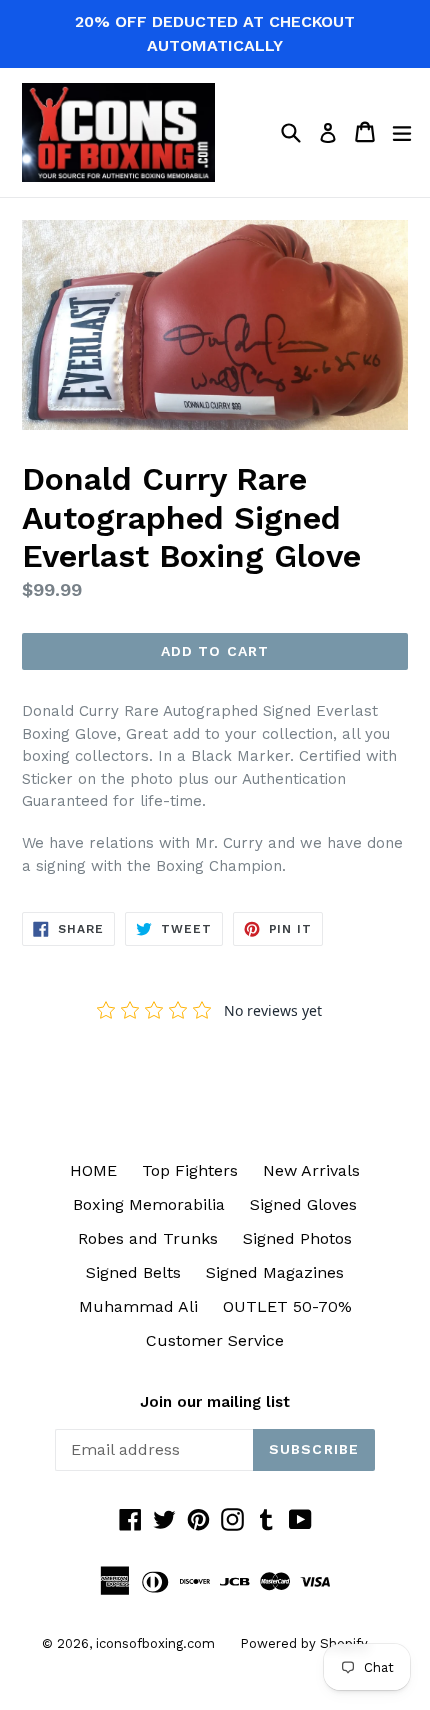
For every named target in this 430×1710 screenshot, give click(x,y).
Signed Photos (297, 1238)
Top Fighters (190, 1170)
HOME (93, 1170)
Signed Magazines (275, 1272)
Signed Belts (133, 1272)
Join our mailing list (215, 1402)
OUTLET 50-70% (287, 1306)
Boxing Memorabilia (149, 1204)
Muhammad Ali (138, 1306)
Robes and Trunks (148, 1238)
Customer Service (215, 1340)
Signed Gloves (303, 1204)
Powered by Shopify (304, 1643)
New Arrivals (311, 1170)
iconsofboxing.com (155, 1643)
